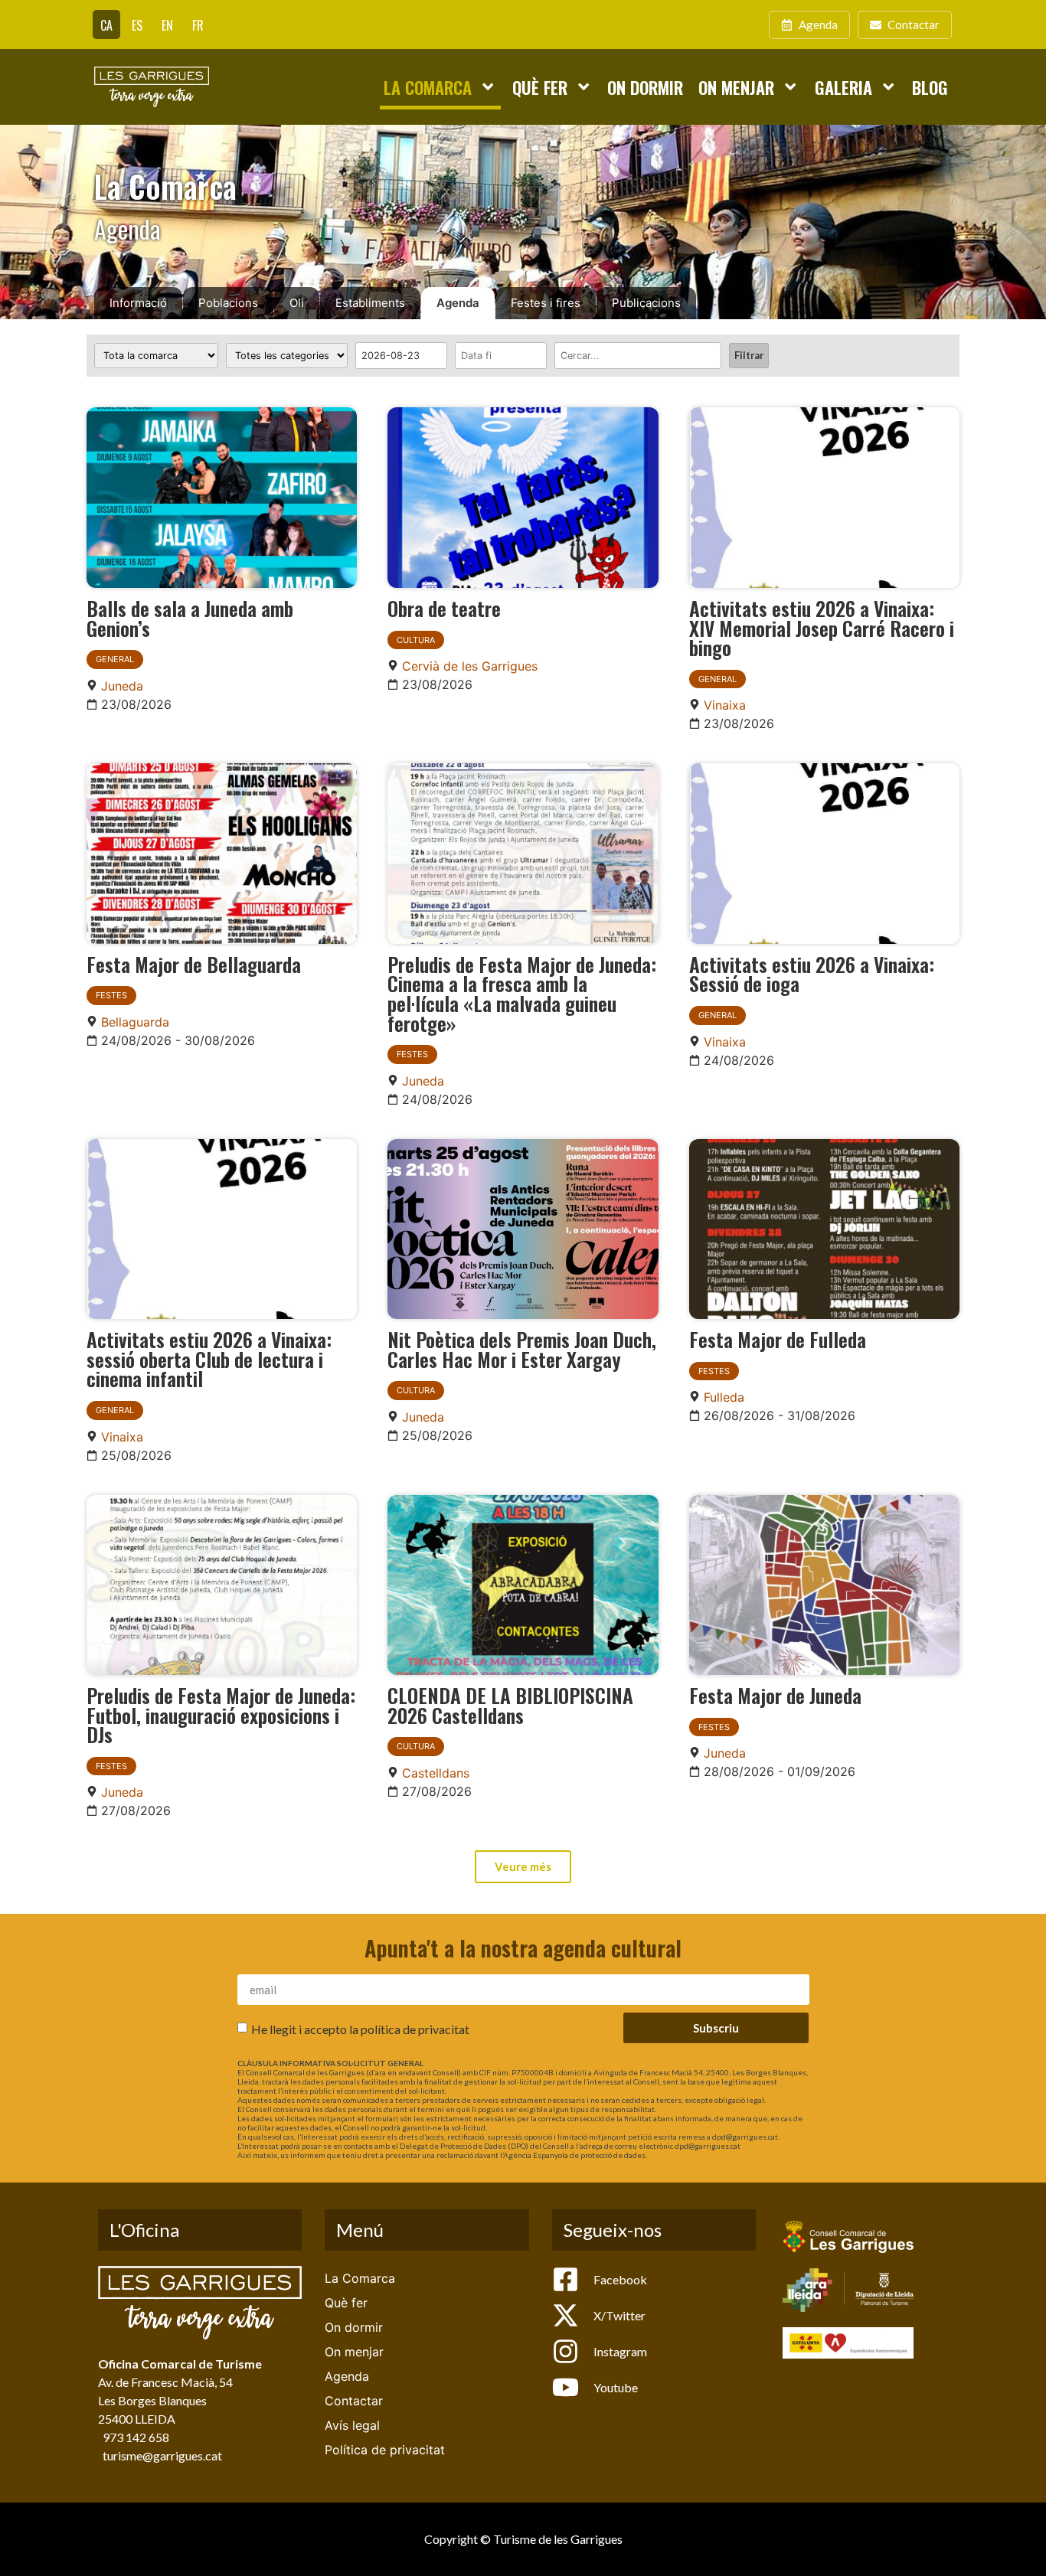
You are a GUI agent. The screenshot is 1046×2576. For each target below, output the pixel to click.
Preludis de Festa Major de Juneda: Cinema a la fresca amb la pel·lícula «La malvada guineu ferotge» (522, 993)
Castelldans (436, 1773)
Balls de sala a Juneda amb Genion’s (190, 618)
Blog (930, 87)
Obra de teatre (444, 608)
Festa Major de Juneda (775, 1695)
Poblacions (228, 303)
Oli (297, 303)
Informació (138, 303)
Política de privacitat (385, 2450)
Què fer (540, 87)
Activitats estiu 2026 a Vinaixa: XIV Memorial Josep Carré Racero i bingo (822, 627)
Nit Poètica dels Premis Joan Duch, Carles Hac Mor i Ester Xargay (522, 1349)
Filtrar (749, 355)
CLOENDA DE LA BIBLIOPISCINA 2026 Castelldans (510, 1705)
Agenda (458, 303)
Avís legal (352, 2425)
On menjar (736, 87)
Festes (111, 995)
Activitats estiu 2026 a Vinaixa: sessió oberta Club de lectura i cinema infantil (209, 1358)
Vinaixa (725, 705)
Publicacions (646, 303)
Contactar (354, 2401)
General (115, 659)
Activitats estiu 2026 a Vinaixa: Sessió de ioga (812, 974)
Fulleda (724, 1397)
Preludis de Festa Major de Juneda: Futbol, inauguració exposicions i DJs (221, 1714)
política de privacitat (415, 2029)
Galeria (843, 87)
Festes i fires (546, 303)
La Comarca (428, 87)
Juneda (122, 686)
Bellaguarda (135, 1022)
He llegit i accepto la (360, 2029)
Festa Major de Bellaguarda (194, 964)
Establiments (370, 303)
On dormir (645, 87)
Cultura (416, 640)
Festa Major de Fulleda (778, 1339)
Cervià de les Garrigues (470, 666)
